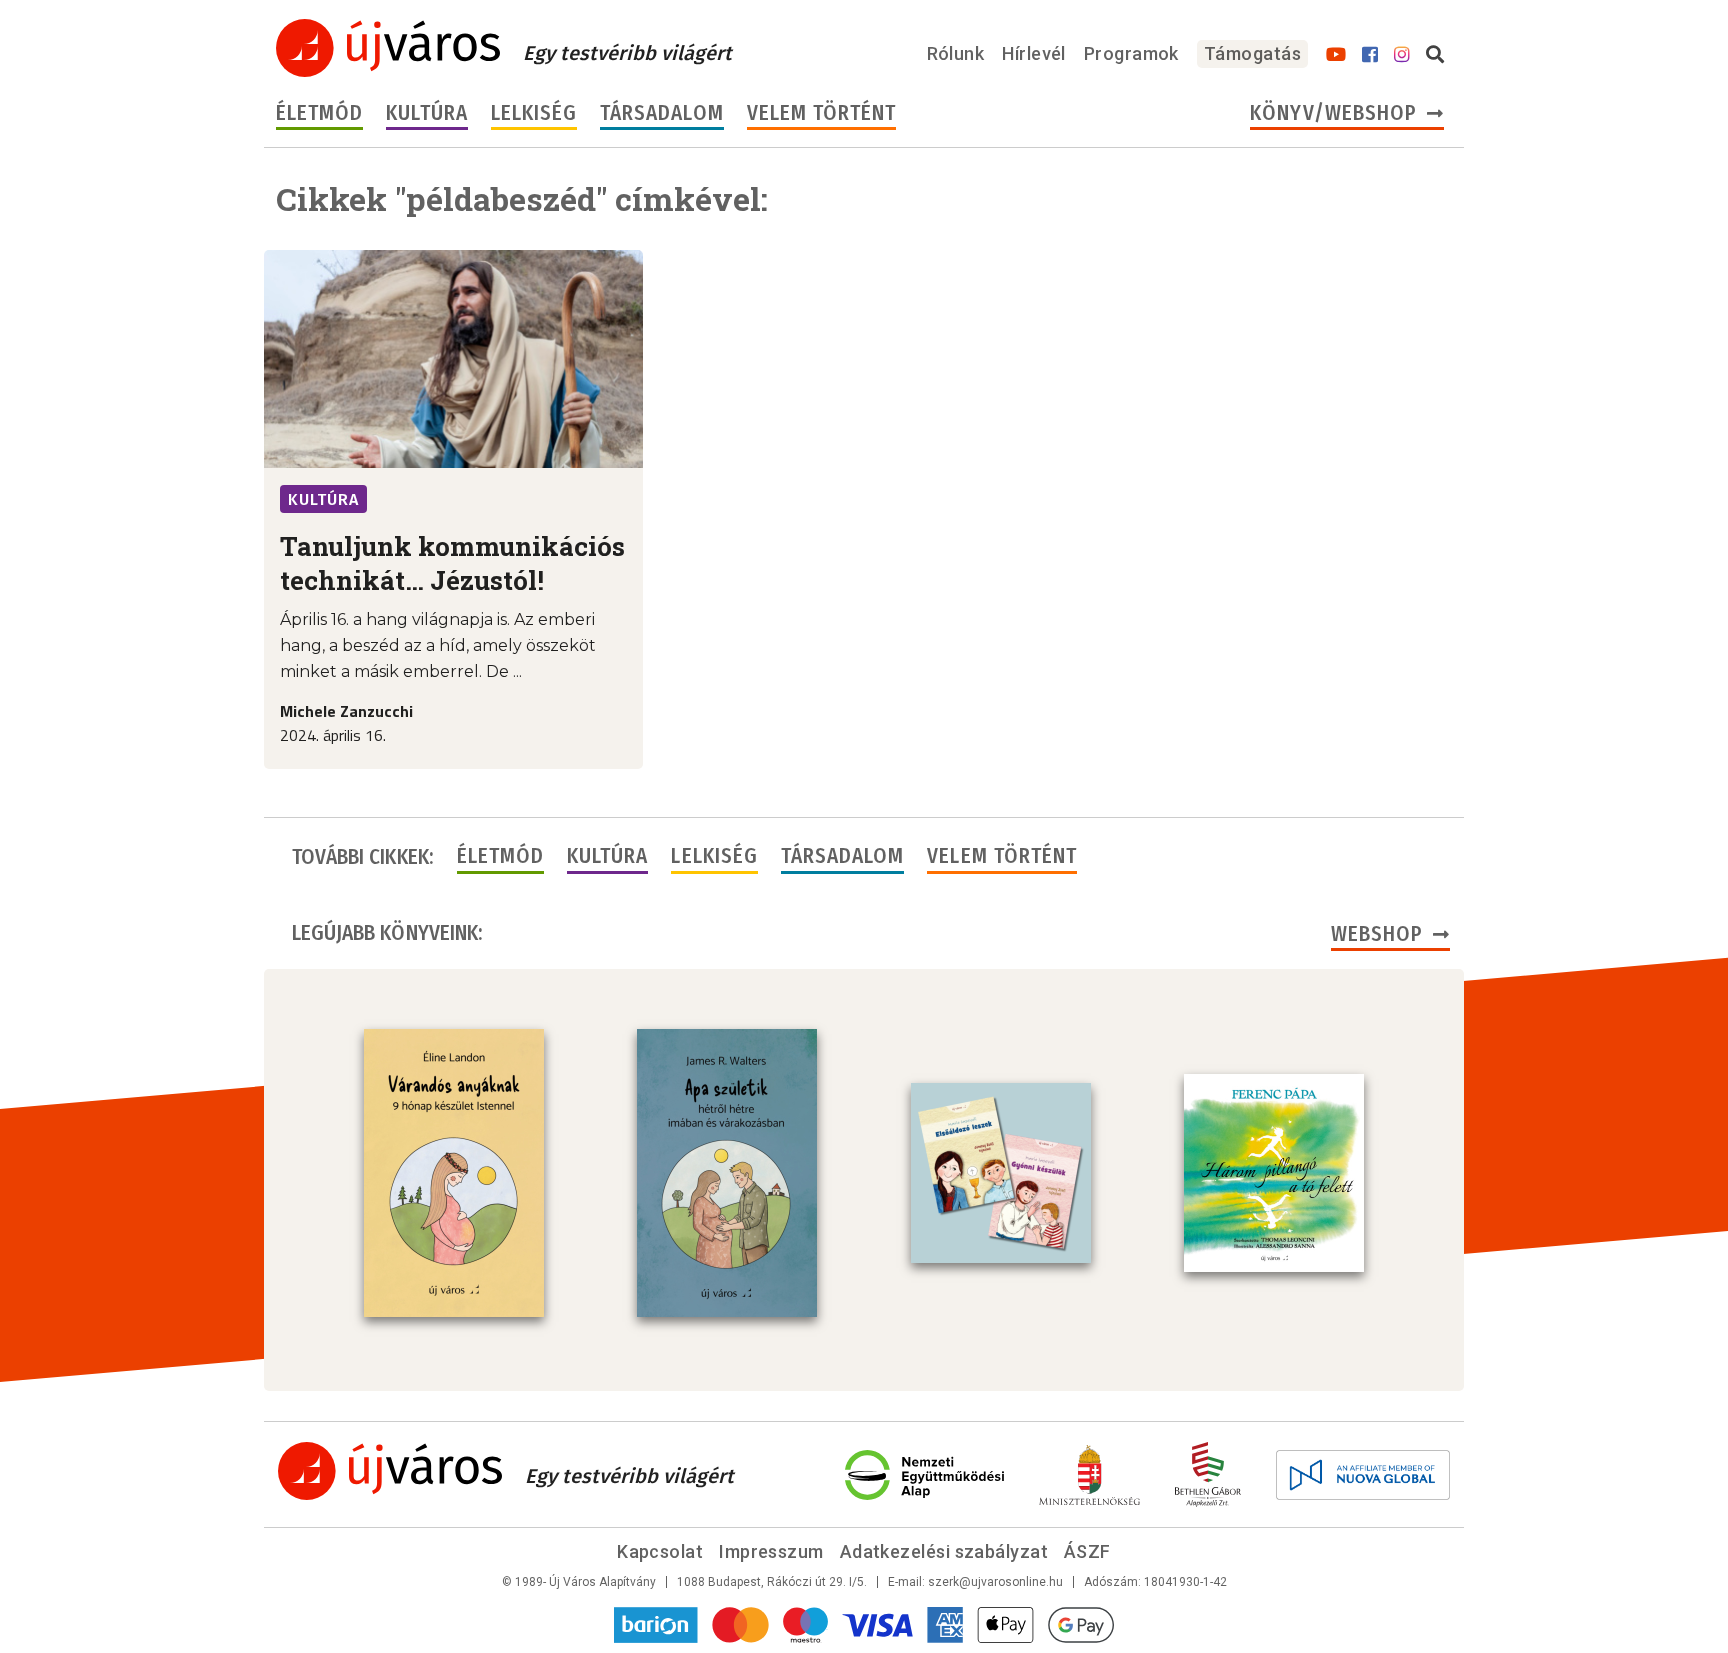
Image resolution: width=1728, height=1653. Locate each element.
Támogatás (1252, 53)
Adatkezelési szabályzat (944, 1551)
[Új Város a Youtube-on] (1336, 55)
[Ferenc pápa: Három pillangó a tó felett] (1274, 1173)
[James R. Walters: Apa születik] (727, 1173)
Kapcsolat (660, 1551)
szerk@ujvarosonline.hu (995, 1582)
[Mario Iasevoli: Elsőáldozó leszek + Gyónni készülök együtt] (1001, 1173)
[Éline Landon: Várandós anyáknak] (454, 1173)
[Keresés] (1435, 55)
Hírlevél (1034, 53)
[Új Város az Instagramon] (1402, 55)
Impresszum (771, 1551)
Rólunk (956, 53)
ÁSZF (1087, 1551)
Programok (1131, 53)
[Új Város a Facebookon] (1370, 55)
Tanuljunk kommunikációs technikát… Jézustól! (452, 563)
